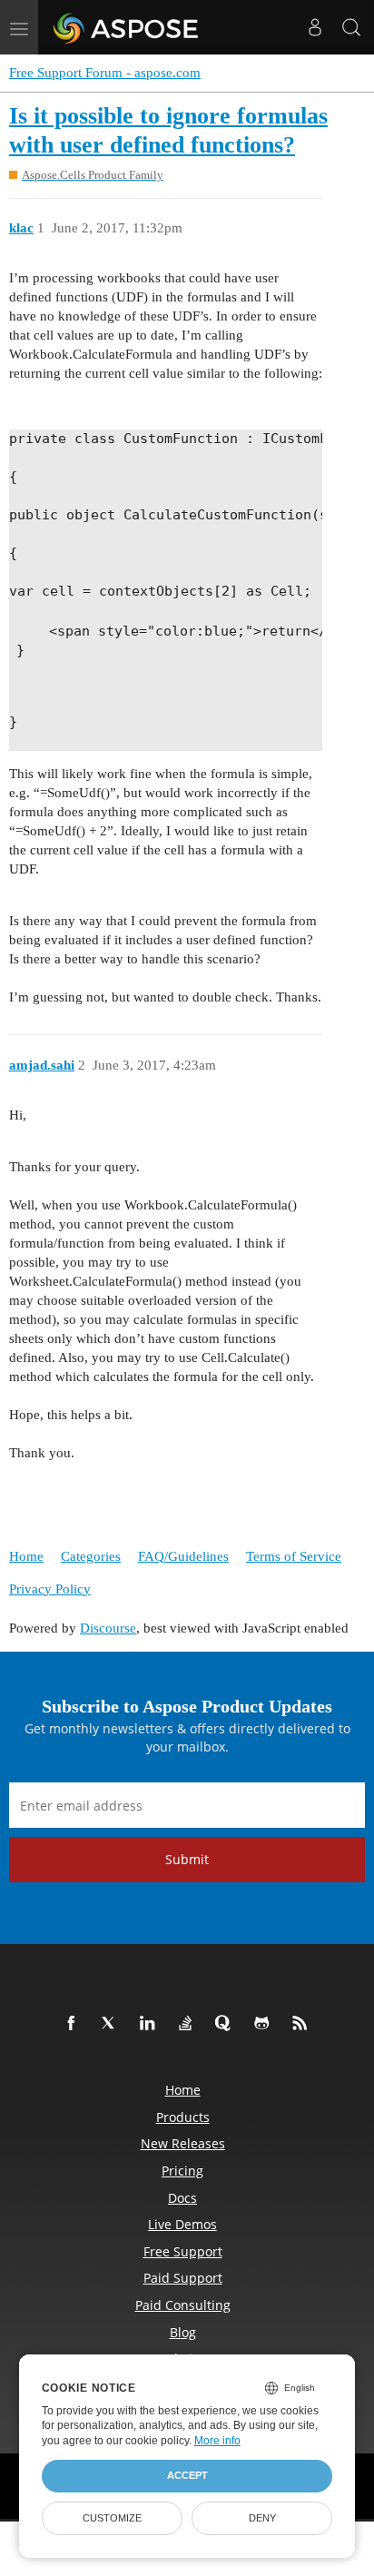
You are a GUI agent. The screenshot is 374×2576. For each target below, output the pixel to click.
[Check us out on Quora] (227, 2024)
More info (217, 2441)
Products (183, 2117)
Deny (262, 2518)
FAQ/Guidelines (183, 1556)
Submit (187, 1859)
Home (26, 1556)
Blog (183, 2332)
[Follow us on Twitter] (113, 2024)
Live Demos (182, 2224)
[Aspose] (127, 27)
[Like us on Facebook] (74, 2024)
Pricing (182, 2171)
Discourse (108, 1628)
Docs (182, 2198)
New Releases (183, 2143)
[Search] (351, 27)
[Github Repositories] (265, 2024)
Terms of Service (294, 1556)
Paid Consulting (183, 2305)
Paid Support (183, 2278)
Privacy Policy (50, 1589)
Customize (112, 2518)
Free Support (183, 2251)
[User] (315, 27)
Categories (91, 1556)
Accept (187, 2475)
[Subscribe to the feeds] (303, 2024)
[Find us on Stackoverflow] (189, 2024)
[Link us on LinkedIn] (151, 2024)
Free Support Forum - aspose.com (105, 73)
